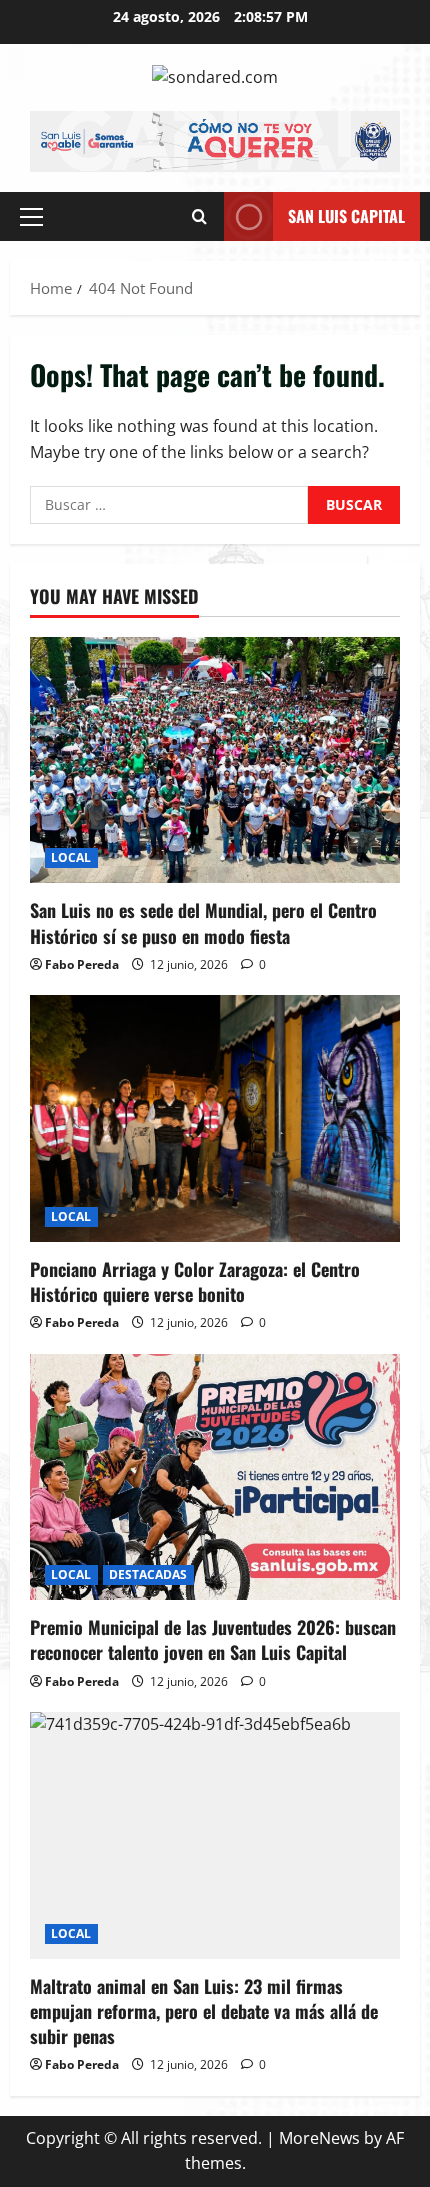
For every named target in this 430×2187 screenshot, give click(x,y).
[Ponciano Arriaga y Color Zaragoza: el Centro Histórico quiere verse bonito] (215, 1118)
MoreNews (319, 2138)
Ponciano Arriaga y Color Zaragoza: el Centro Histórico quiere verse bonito (195, 1281)
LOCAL (71, 857)
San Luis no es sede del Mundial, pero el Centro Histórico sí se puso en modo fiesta (203, 922)
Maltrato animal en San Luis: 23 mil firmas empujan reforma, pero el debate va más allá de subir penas (204, 2011)
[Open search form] (199, 216)
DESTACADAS (148, 1574)
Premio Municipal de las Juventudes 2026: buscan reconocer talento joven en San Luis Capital (213, 1639)
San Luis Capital (346, 216)
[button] (31, 217)
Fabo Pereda (82, 964)
